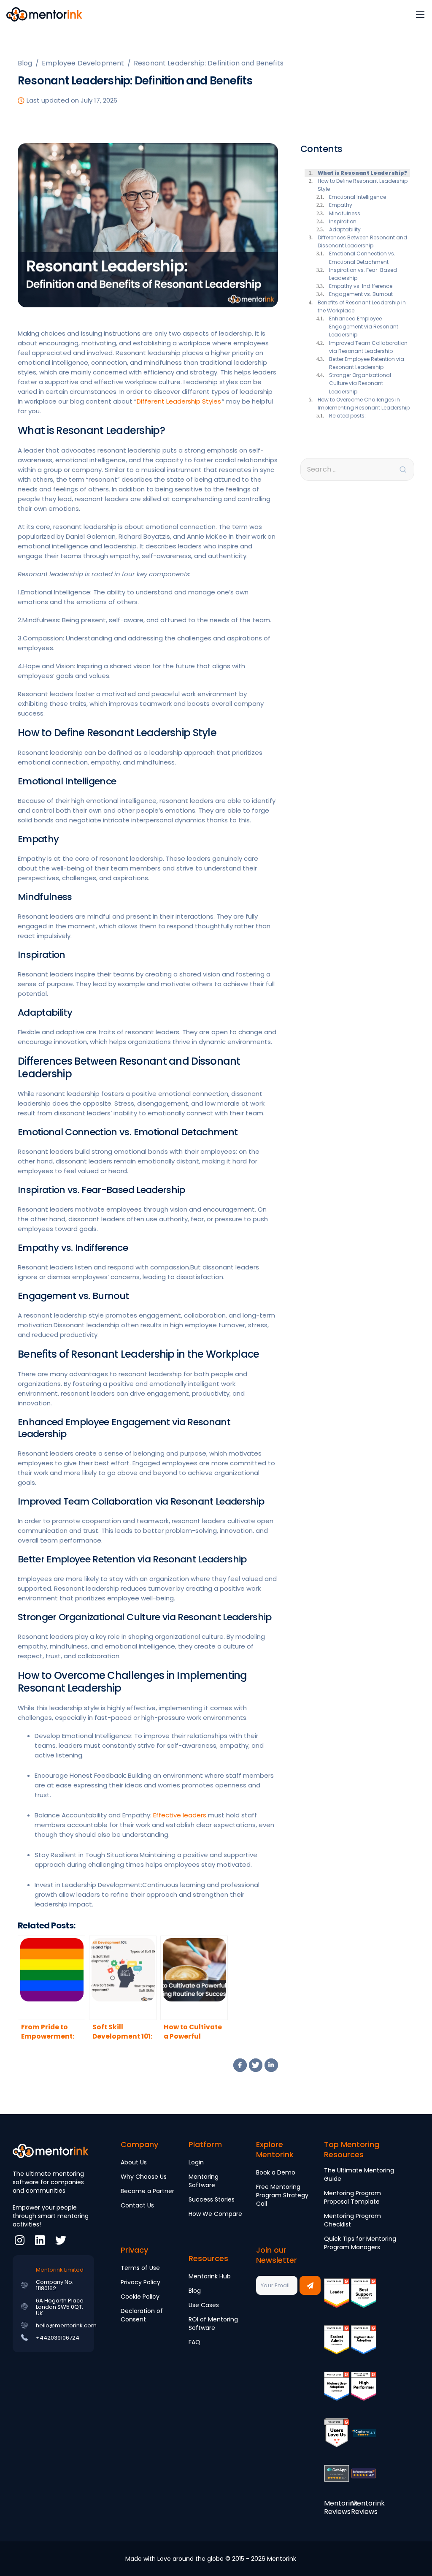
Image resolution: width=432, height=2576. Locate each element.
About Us (134, 2162)
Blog (195, 2291)
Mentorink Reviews (341, 2507)
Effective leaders (180, 1815)
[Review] (364, 2439)
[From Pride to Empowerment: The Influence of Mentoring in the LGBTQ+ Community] (51, 1978)
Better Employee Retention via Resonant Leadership (367, 363)
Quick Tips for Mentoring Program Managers (360, 2243)
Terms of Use (140, 2268)
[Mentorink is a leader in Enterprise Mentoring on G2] (337, 2346)
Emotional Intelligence (358, 197)
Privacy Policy (140, 2282)
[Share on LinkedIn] (271, 2065)
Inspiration (343, 221)
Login (196, 2162)
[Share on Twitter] (256, 2065)
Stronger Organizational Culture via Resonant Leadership (360, 383)
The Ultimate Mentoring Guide (359, 2175)
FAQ (194, 2342)
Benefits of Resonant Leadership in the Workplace (362, 306)
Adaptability (345, 229)
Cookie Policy (140, 2297)
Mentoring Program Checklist (352, 2220)
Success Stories (212, 2199)
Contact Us (137, 2205)
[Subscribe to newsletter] (310, 2285)
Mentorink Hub (210, 2276)
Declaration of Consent (142, 2315)
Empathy (341, 205)
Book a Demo (276, 2172)
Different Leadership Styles (179, 401)
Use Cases (204, 2305)
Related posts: (347, 416)
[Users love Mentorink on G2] (337, 2439)
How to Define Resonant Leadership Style (363, 185)
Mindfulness (345, 213)
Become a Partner (147, 2191)
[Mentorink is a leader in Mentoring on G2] (337, 2299)
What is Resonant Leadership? (362, 173)
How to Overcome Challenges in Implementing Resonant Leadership (364, 404)
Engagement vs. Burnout (361, 294)
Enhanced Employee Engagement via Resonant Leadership (364, 327)
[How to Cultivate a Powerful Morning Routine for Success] (194, 1978)
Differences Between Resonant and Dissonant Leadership (362, 241)
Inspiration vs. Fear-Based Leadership (363, 274)
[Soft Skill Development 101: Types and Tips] (123, 1978)
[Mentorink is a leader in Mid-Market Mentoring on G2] (364, 2299)
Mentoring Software (204, 2181)
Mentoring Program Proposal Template (352, 2197)
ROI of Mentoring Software (213, 2324)
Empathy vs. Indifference (361, 286)
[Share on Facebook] (240, 2065)
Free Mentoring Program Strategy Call (282, 2195)
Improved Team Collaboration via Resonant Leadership (368, 347)
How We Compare (215, 2214)
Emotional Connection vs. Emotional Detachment (362, 258)
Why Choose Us (144, 2177)
